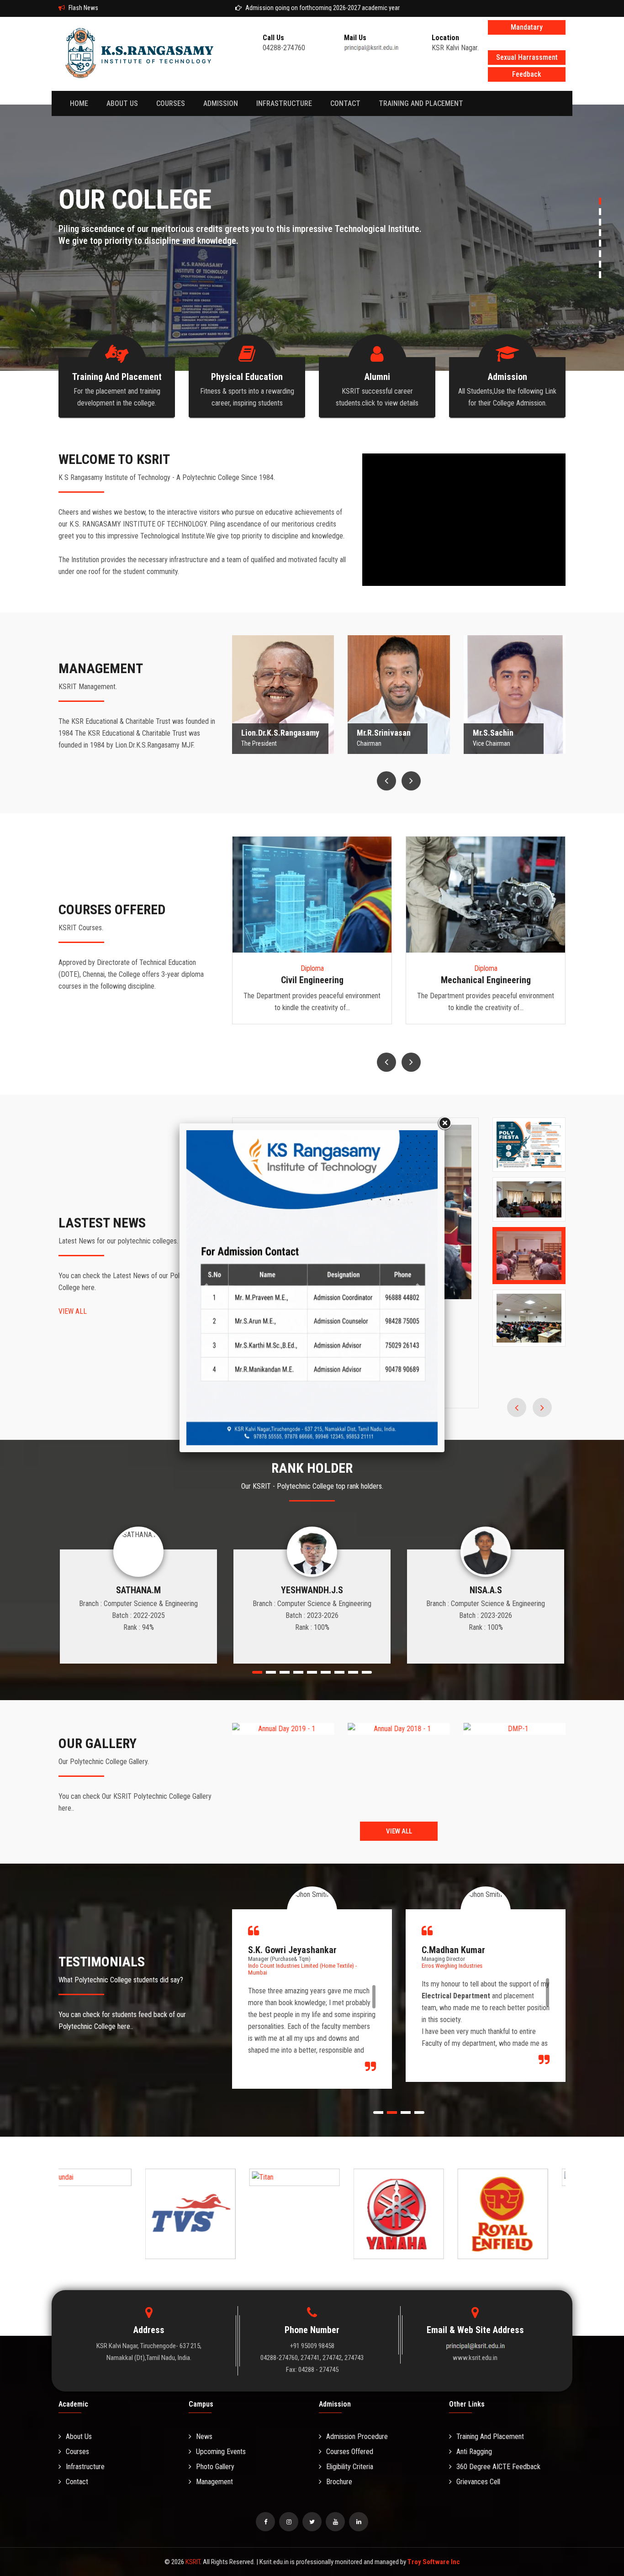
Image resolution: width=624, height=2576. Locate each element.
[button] (205, 1288)
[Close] (444, 1123)
